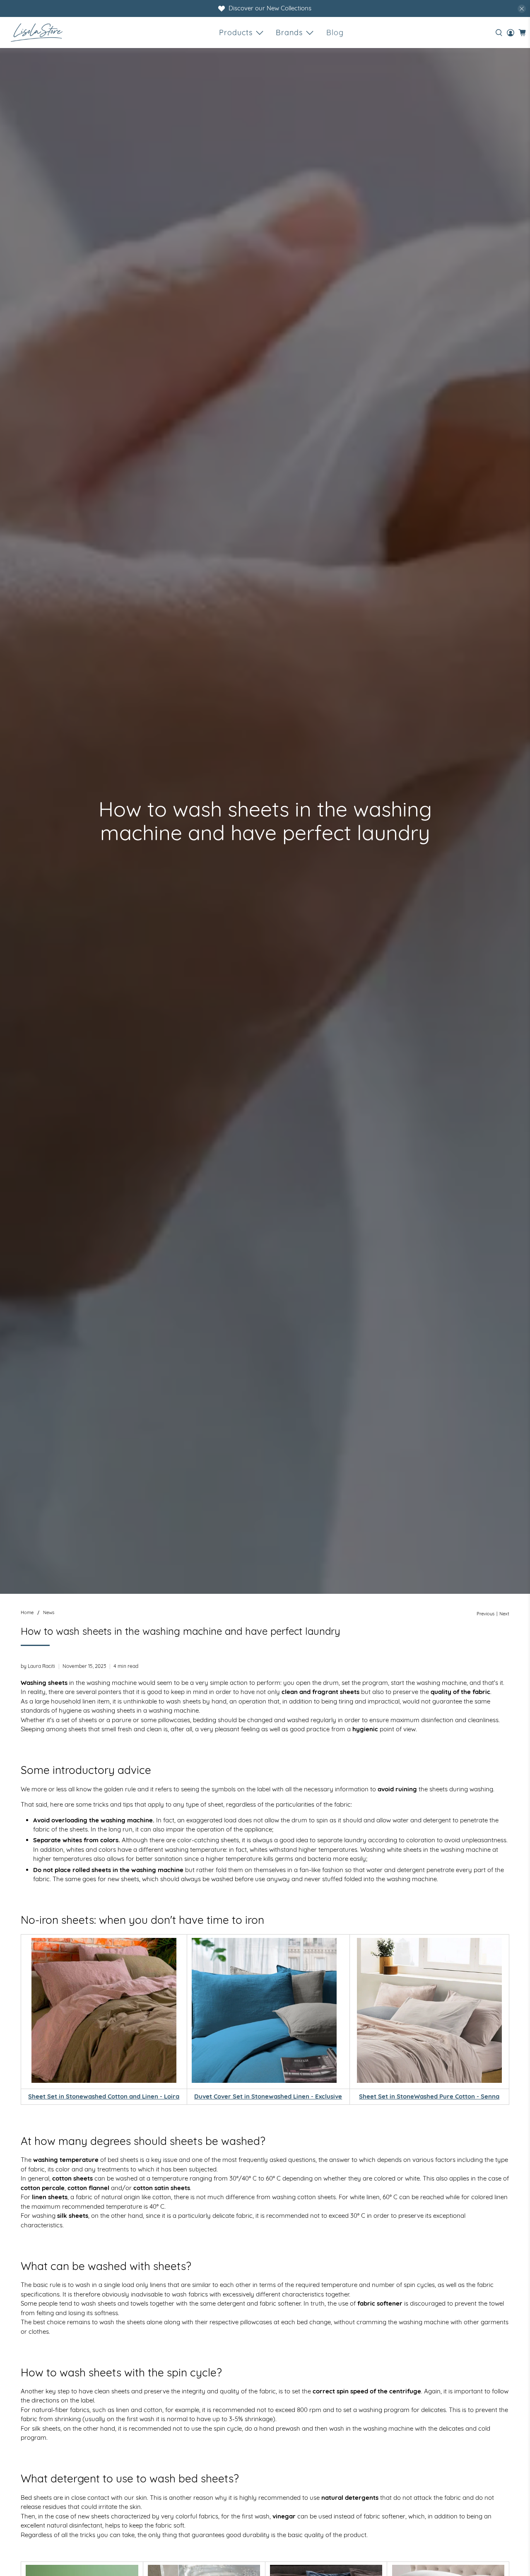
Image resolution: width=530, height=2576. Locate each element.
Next (504, 1614)
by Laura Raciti (38, 1666)
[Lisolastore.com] (37, 33)
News (49, 1613)
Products (236, 33)
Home (27, 1613)
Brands (289, 33)
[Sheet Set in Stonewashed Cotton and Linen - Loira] (104, 2010)
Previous (485, 1614)
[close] (522, 9)
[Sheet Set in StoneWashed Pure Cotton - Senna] (429, 2010)
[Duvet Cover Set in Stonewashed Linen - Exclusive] (264, 2081)
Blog (335, 33)
